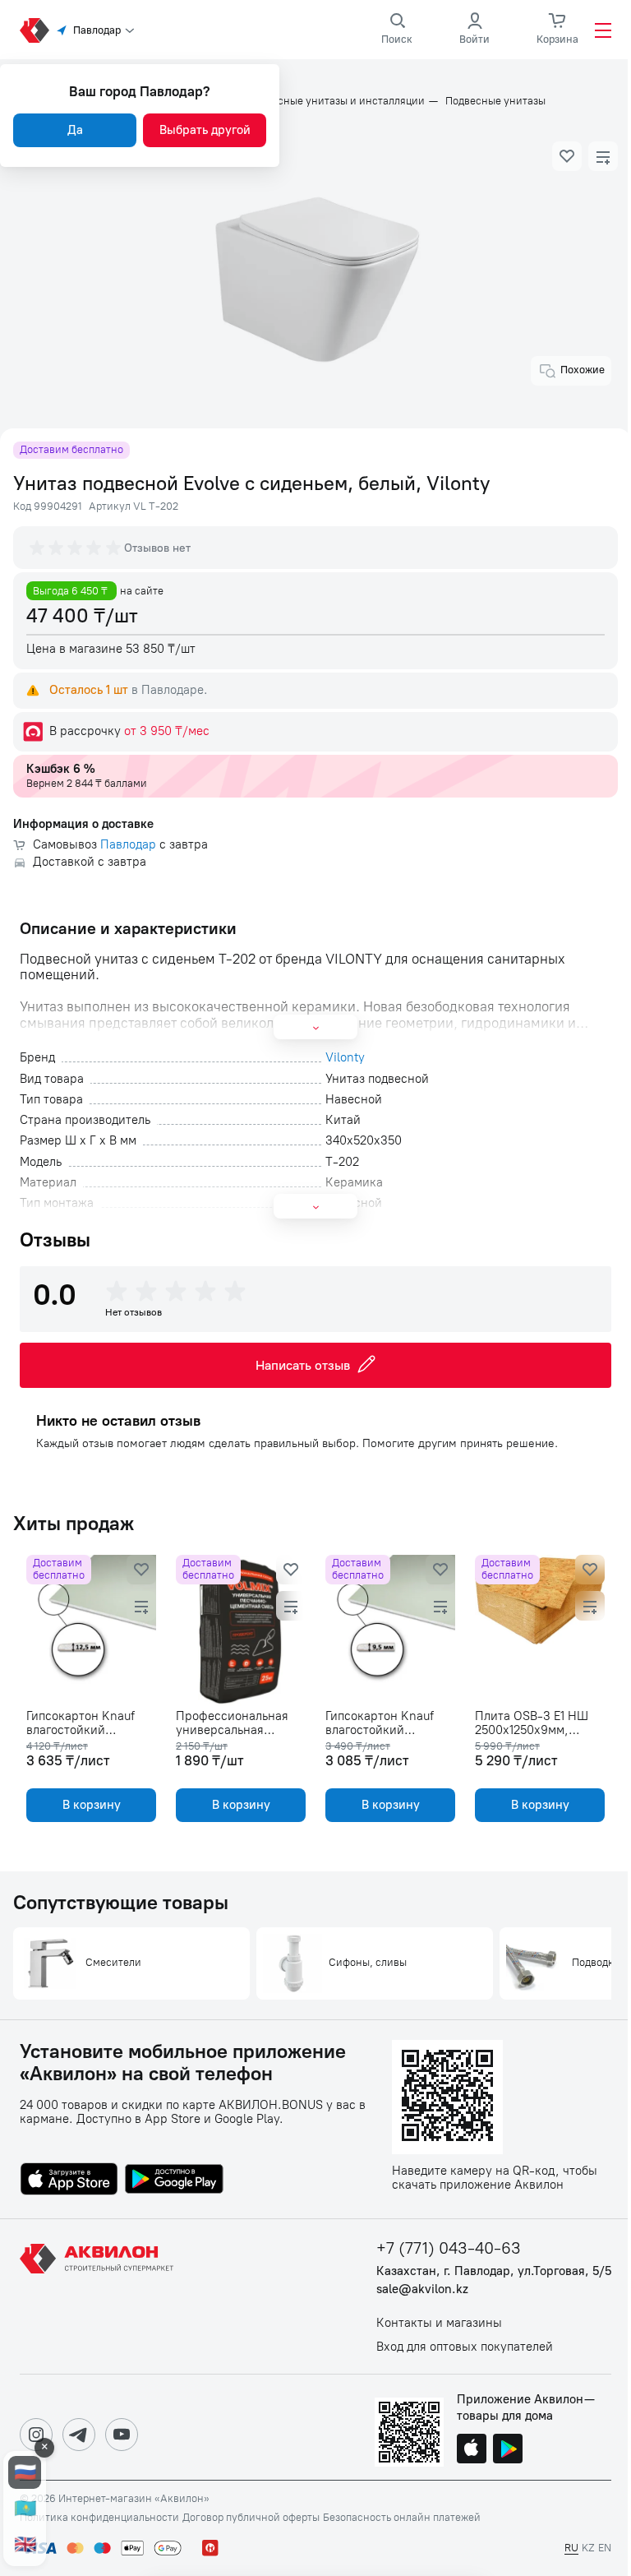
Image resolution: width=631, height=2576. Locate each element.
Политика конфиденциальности (99, 2518)
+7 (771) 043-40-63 (449, 2248)
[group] (76, 548)
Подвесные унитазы (495, 101)
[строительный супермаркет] (35, 30)
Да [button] (75, 130)
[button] (567, 156)
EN (605, 2548)
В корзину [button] (92, 1805)
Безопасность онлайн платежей (402, 2518)
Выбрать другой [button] (205, 130)
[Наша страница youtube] (122, 2435)
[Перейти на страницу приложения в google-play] (174, 2181)
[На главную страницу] (99, 2296)
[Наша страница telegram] (79, 2435)
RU (571, 2548)
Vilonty (345, 1058)
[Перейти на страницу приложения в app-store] (69, 2181)
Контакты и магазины (439, 2323)
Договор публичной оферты (251, 2518)
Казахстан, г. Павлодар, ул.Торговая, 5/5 (494, 2271)
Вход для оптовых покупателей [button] (465, 2347)
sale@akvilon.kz (422, 2289)
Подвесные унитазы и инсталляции (336, 101)
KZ (588, 2548)
